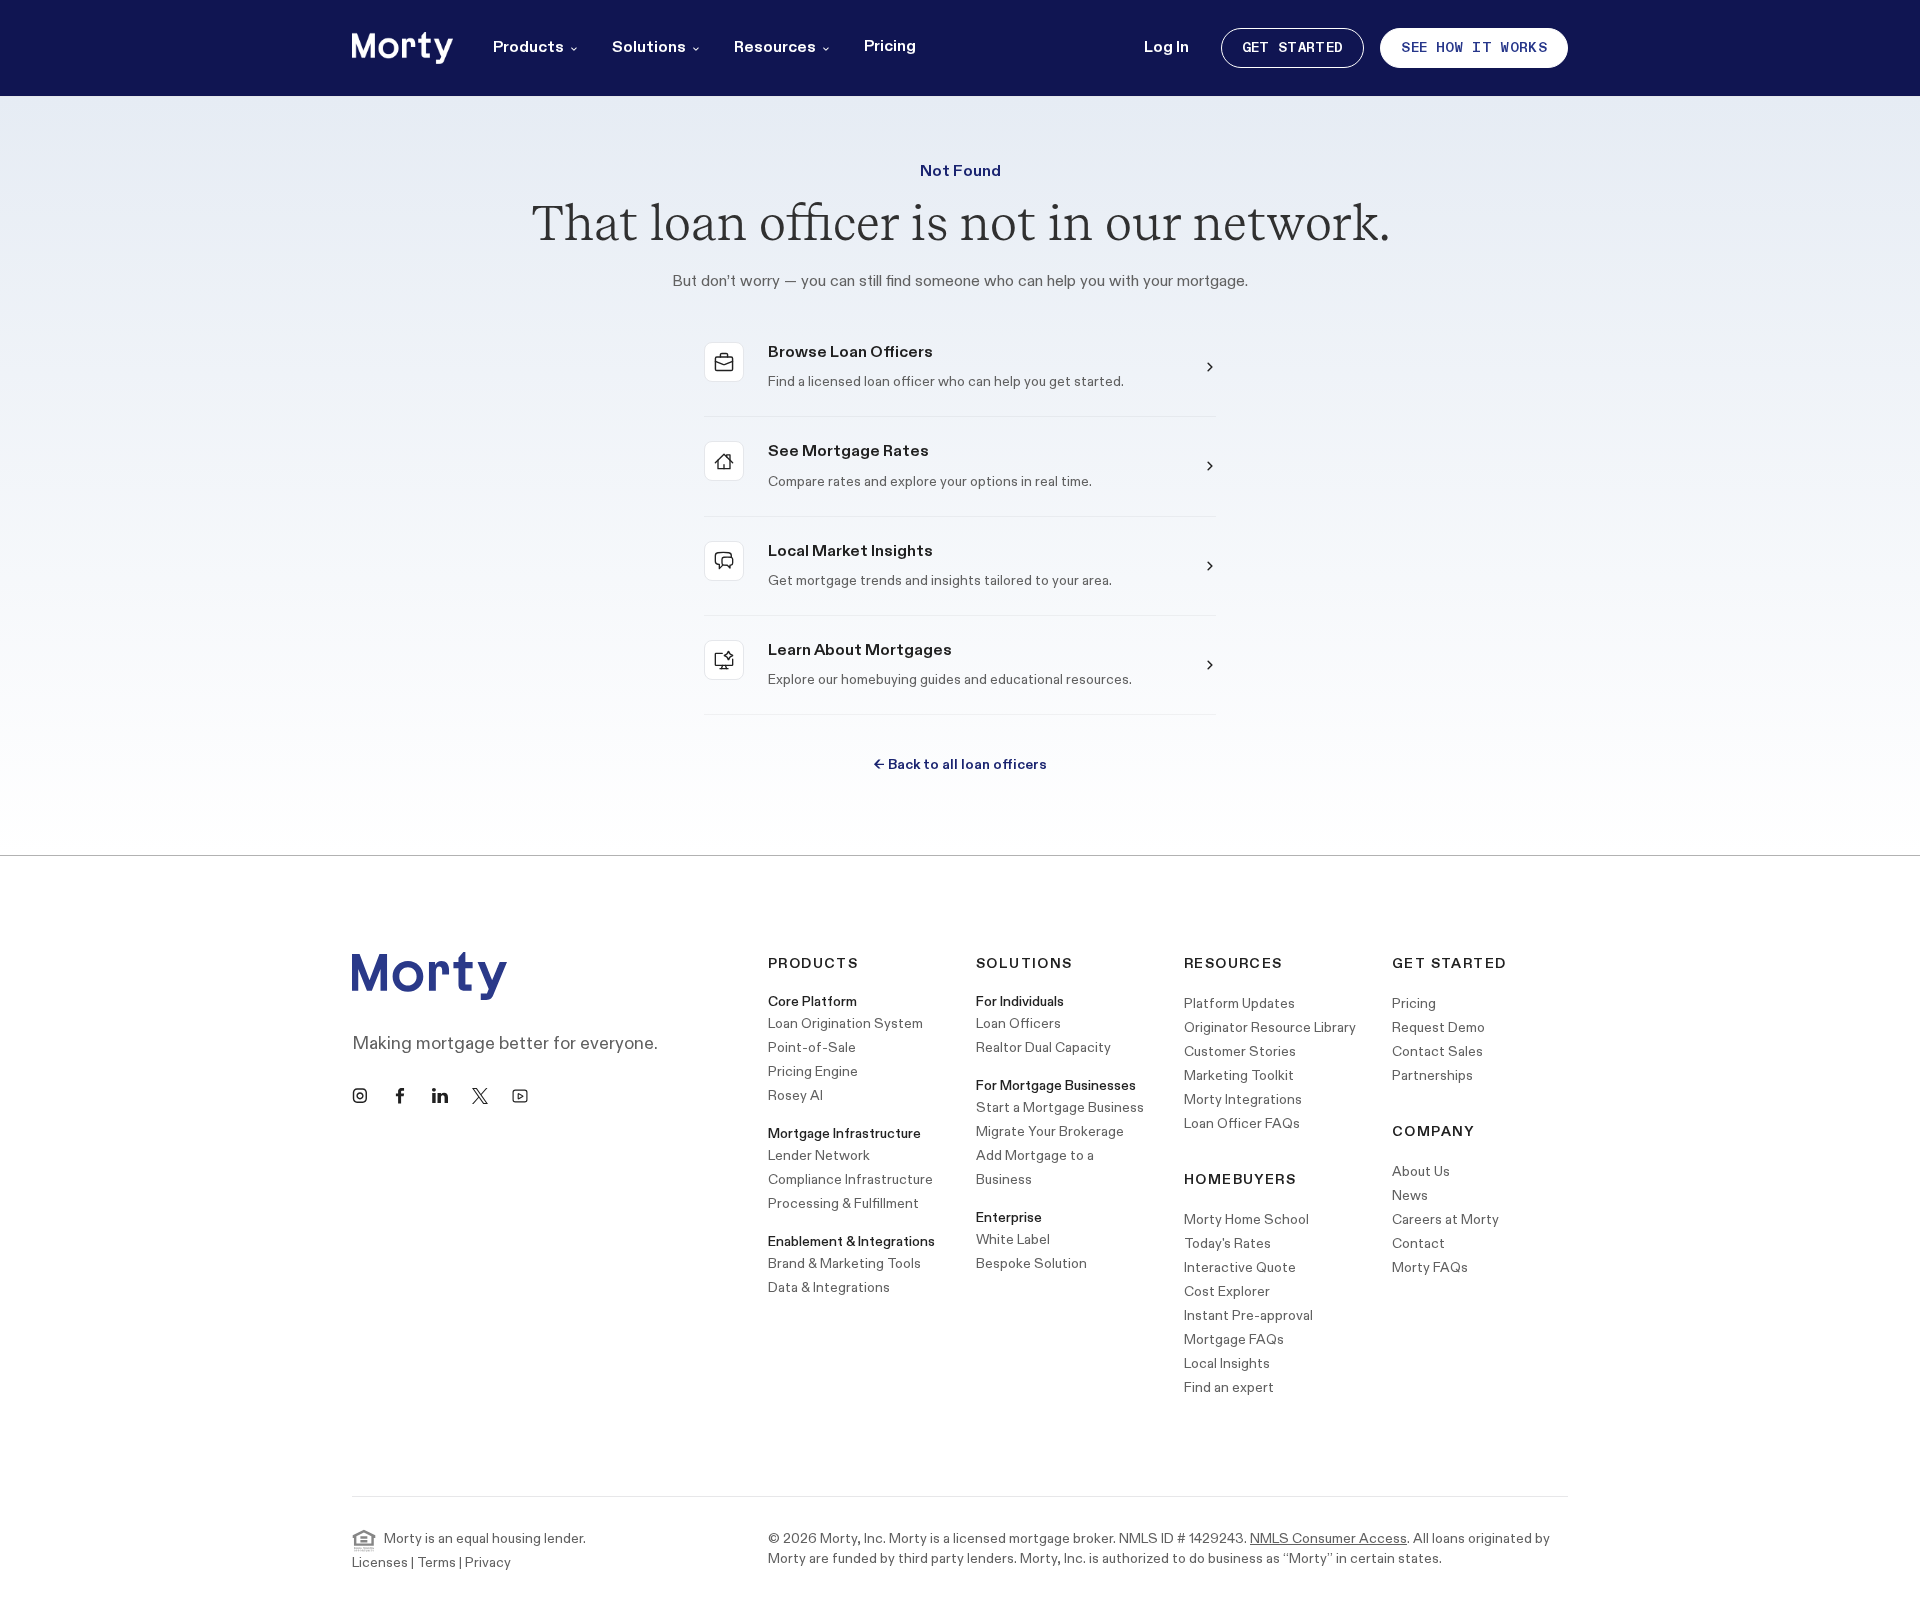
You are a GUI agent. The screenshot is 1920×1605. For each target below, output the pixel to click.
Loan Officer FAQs (1242, 1123)
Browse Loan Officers (850, 352)
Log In (1166, 47)
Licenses (380, 1562)
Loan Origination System (845, 1023)
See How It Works (1474, 47)
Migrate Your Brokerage (1050, 1131)
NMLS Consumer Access (1328, 1538)
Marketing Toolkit (1239, 1075)
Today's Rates (1227, 1243)
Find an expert (1229, 1387)
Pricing (890, 46)
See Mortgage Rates (848, 451)
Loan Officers (1018, 1023)
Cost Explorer (1227, 1291)
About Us (1421, 1171)
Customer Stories (1240, 1051)
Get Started (1293, 47)
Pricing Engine (813, 1071)
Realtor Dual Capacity (1043, 1047)
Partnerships (1432, 1075)
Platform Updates (1239, 1003)
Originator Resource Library (1270, 1027)
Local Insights (1227, 1363)
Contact (1418, 1243)
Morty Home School (1246, 1219)
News (1410, 1195)
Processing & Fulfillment (843, 1203)
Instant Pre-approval (1248, 1315)
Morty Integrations (1243, 1099)
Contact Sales (1437, 1051)
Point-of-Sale (812, 1047)
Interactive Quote (1240, 1267)
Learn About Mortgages (860, 650)
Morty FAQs (1430, 1267)
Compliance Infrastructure (850, 1179)
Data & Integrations (829, 1287)
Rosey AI (795, 1095)
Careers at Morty (1445, 1219)
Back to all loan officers (960, 764)
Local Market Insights (850, 551)
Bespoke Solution (1031, 1263)
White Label (1013, 1239)
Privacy (488, 1562)
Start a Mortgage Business (1060, 1107)
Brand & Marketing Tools (844, 1263)
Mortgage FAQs (1234, 1339)
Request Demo (1438, 1027)
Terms (436, 1562)
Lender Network (819, 1155)
